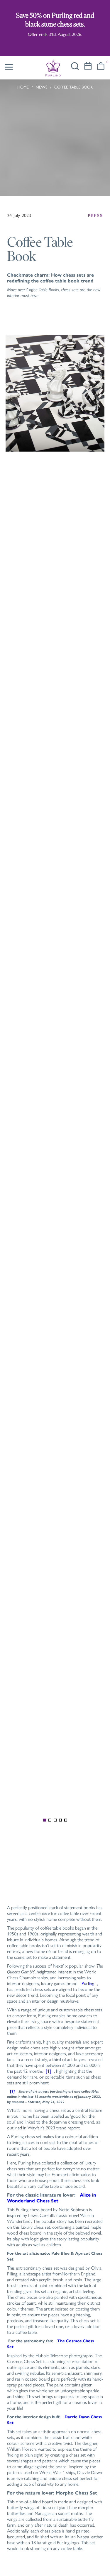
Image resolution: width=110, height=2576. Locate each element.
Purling (88, 1983)
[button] (101, 66)
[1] (48, 2071)
